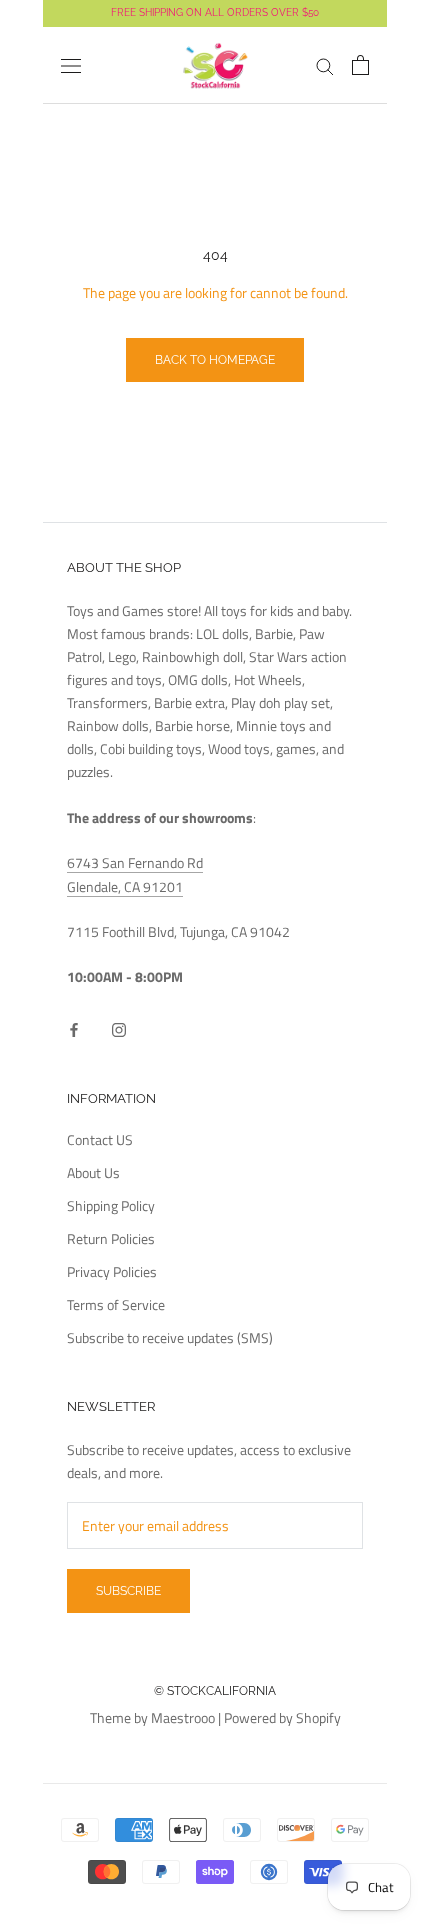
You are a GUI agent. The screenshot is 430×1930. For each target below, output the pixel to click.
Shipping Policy (111, 1205)
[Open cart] (360, 65)
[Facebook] (74, 1028)
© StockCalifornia (215, 1691)
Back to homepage (215, 360)
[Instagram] (119, 1028)
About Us (93, 1172)
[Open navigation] (71, 66)
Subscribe (128, 1591)
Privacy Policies (112, 1271)
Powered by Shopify (282, 1717)
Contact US (100, 1139)
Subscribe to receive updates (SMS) (170, 1337)
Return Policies (111, 1238)
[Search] (325, 65)
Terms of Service (116, 1304)
